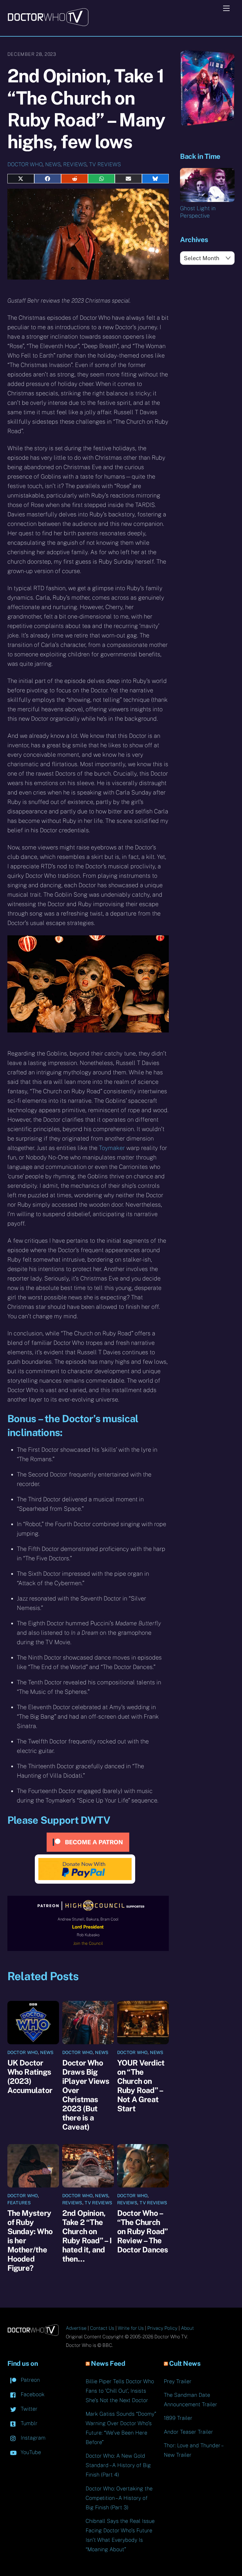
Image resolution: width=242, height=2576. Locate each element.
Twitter (28, 2409)
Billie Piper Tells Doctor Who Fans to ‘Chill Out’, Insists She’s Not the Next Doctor (120, 2391)
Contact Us (102, 2328)
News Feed (108, 2363)
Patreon (30, 2380)
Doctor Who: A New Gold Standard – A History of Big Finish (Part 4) (118, 2465)
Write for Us (131, 2328)
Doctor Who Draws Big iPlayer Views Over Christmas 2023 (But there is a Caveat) (86, 2095)
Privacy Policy (162, 2328)
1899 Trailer (178, 2418)
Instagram (32, 2438)
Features (19, 2203)
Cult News (185, 2363)
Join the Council (88, 1943)
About (187, 2328)
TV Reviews (105, 164)
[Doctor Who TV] (48, 24)
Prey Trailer (178, 2381)
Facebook (32, 2394)
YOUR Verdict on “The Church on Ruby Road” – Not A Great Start (141, 2086)
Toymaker (112, 1148)
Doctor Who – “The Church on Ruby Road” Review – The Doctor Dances (143, 2231)
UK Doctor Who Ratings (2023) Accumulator (30, 2076)
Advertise (76, 2328)
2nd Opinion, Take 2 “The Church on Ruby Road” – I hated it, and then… (87, 2236)
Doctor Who (25, 164)
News (53, 164)
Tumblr (28, 2423)
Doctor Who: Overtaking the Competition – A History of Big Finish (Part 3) (119, 2498)
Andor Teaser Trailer (188, 2432)
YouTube (30, 2452)
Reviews (75, 164)
